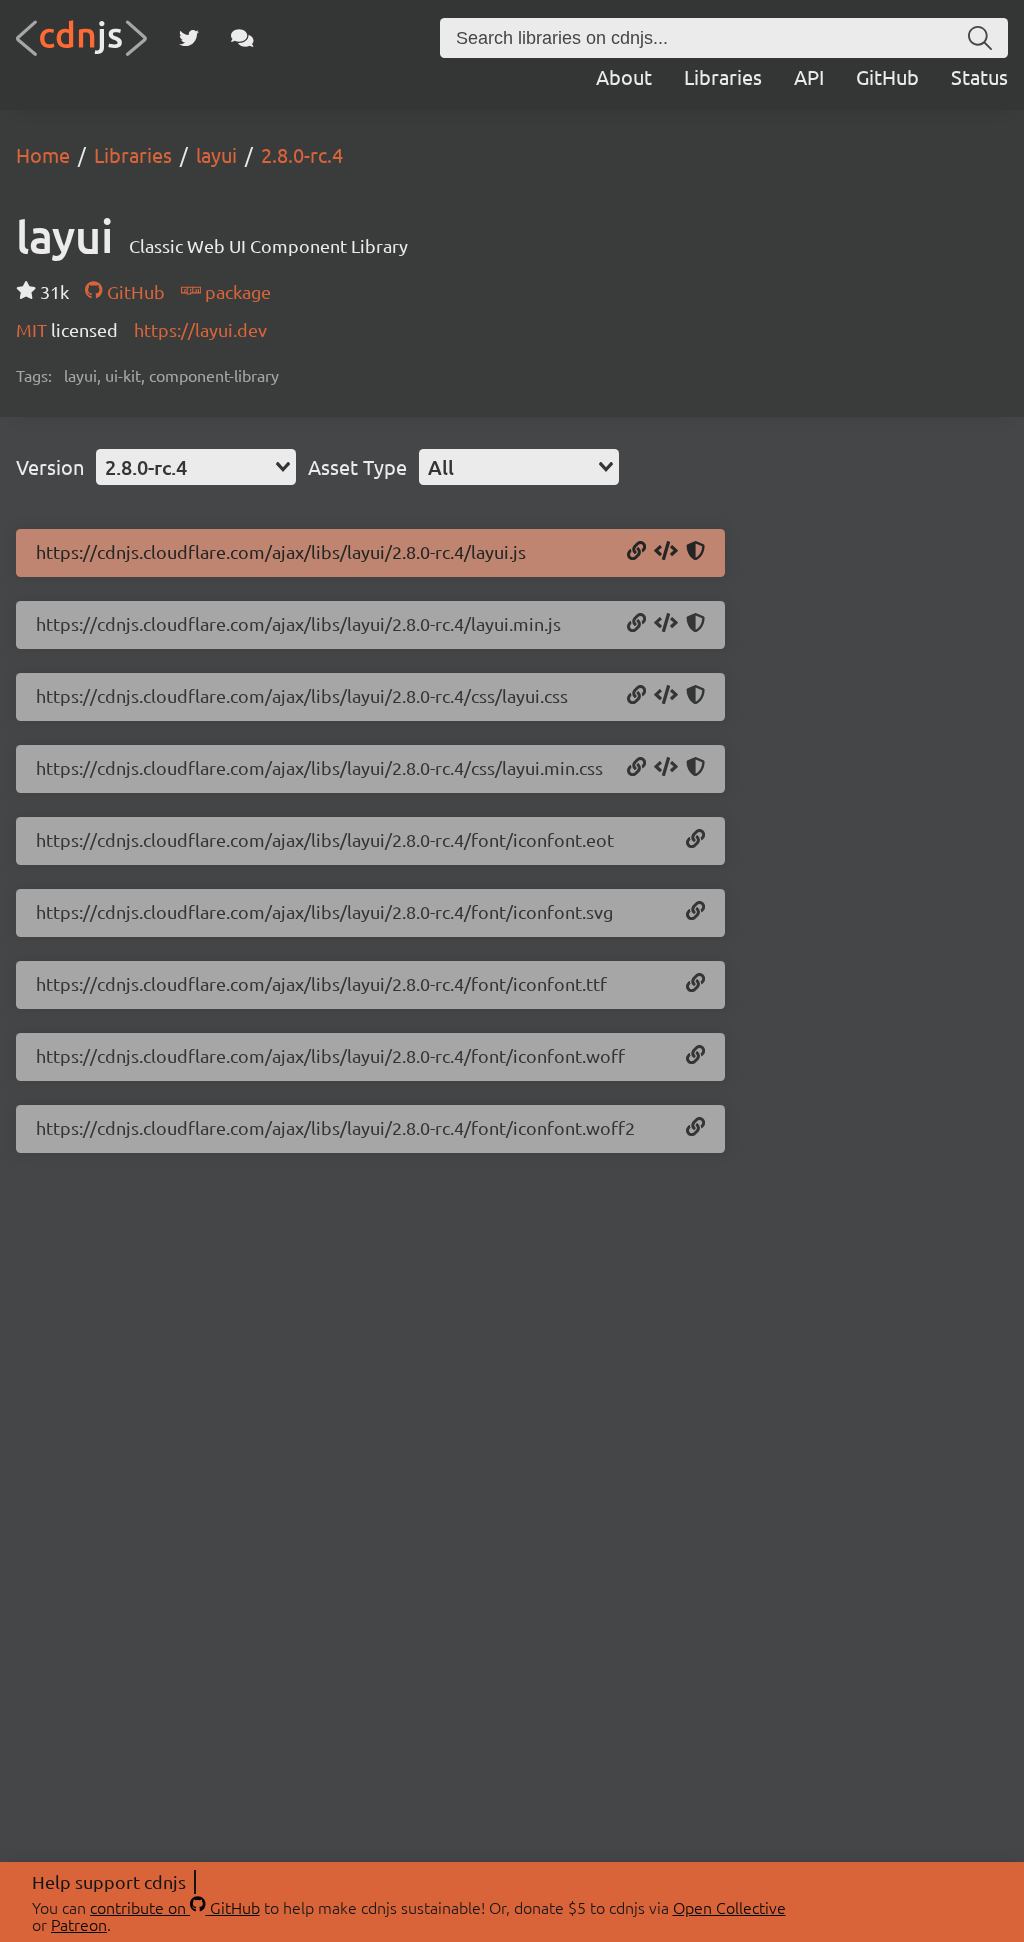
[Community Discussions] (242, 38)
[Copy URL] (636, 552)
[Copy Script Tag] (666, 552)
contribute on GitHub (175, 1907)
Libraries (723, 76)
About (624, 76)
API (809, 76)
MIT (33, 329)
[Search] (980, 38)
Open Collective (729, 1907)
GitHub (887, 76)
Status (979, 76)
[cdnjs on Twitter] (189, 38)
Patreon (79, 1924)
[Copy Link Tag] (666, 696)
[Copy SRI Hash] (695, 552)
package (236, 291)
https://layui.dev (200, 329)
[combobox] (196, 467)
